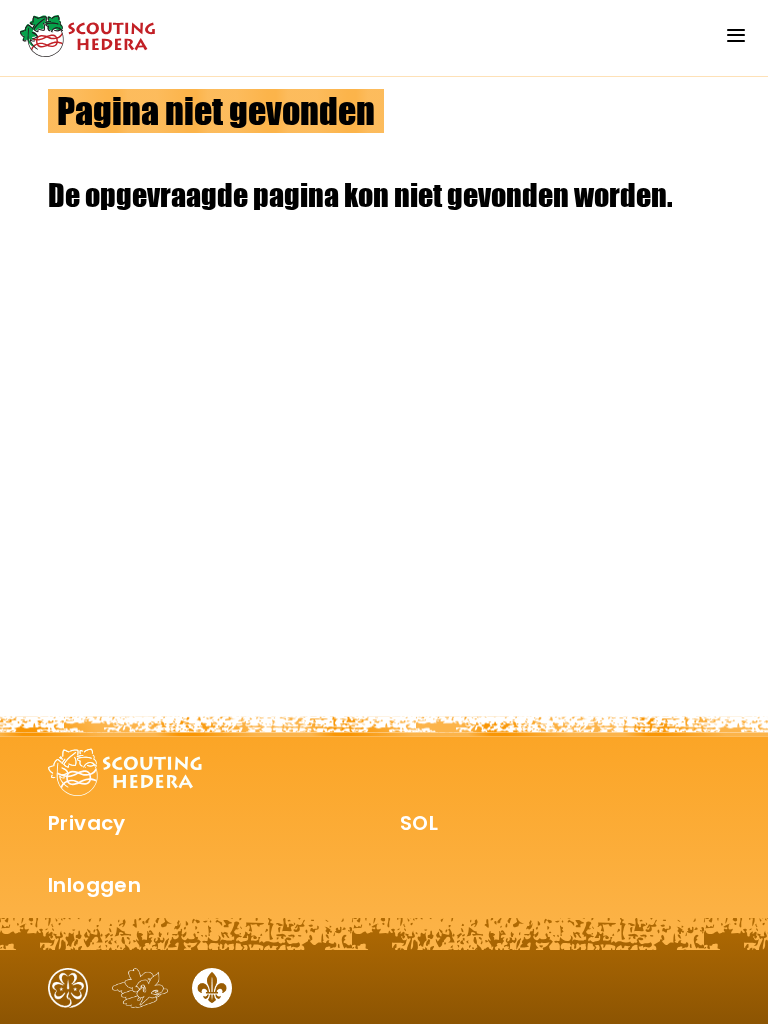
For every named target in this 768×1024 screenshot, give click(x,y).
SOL (419, 823)
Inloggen (94, 885)
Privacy (87, 823)
